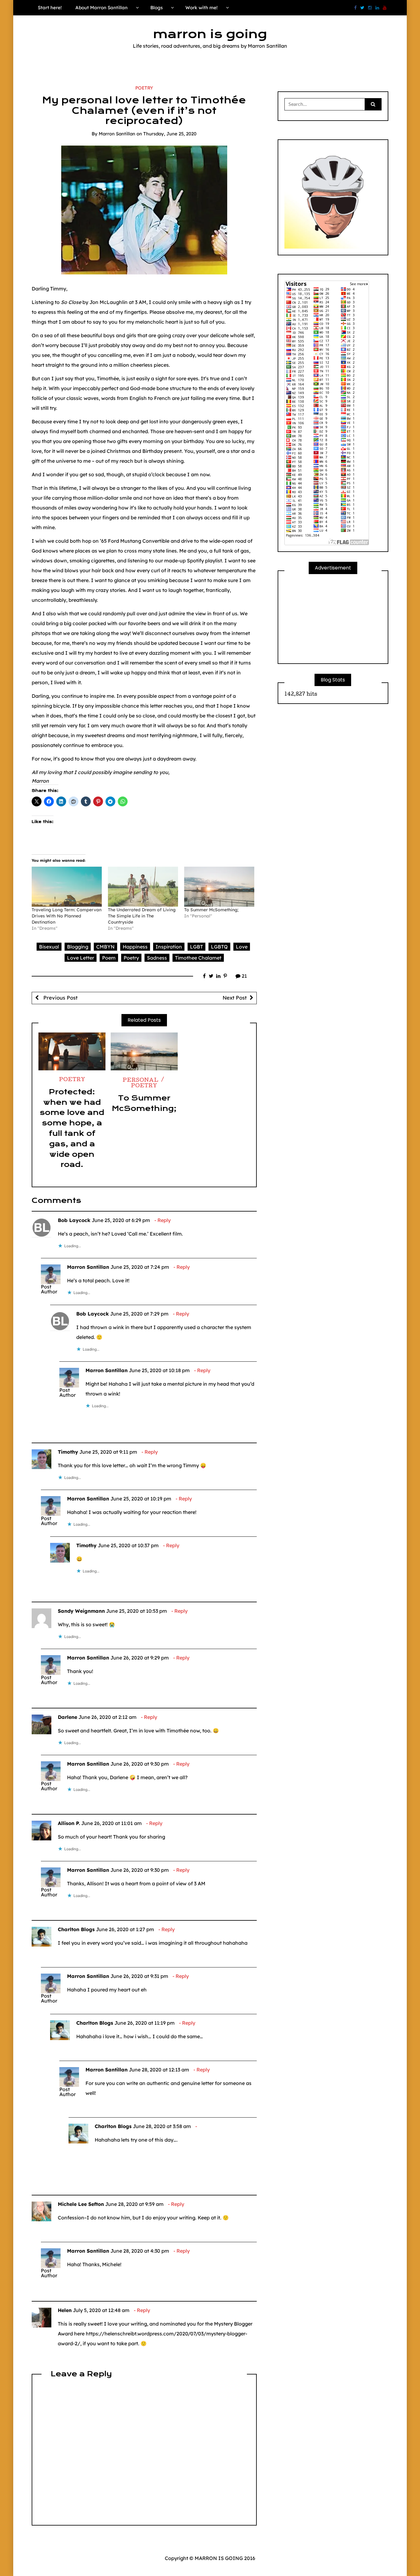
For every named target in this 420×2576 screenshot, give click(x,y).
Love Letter (81, 958)
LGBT (196, 947)
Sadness (157, 958)
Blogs (157, 8)
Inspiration (169, 947)
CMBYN (105, 947)
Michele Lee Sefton (81, 2204)
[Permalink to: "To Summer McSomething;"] (144, 1051)
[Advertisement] (333, 619)
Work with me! (202, 8)
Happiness (135, 947)
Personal (141, 1081)
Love (242, 947)
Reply (164, 1220)
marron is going (210, 34)
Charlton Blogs (76, 1929)
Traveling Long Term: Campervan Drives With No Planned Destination (67, 916)
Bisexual (49, 947)
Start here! (50, 8)
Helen (65, 2310)
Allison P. (69, 1823)
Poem (109, 958)
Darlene (67, 1717)
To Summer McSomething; (211, 910)
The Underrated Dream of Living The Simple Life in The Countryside (142, 916)
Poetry (144, 88)
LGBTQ (219, 947)
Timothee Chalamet (198, 958)
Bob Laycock (74, 1220)
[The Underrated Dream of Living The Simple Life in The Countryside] (143, 887)
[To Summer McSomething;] (219, 887)
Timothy (68, 1452)
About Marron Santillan (101, 8)
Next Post (235, 998)
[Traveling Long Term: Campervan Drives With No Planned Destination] (67, 887)
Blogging (78, 947)
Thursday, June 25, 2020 (170, 134)
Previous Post (60, 998)
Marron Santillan (117, 134)
